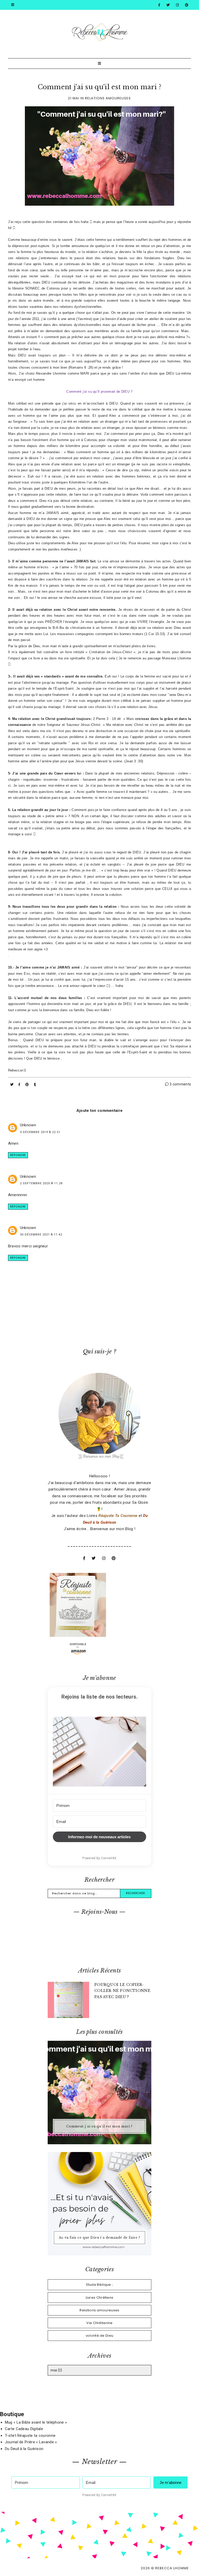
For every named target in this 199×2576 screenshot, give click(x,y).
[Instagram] (177, 5)
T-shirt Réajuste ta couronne (30, 2436)
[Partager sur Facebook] (20, 1085)
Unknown (28, 1125)
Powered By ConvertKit (99, 1858)
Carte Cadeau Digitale (24, 2429)
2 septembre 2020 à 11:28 (41, 1183)
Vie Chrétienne (99, 2323)
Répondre (18, 1155)
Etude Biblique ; (100, 2285)
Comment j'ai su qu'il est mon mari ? (100, 87)
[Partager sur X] (12, 1085)
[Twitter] (168, 5)
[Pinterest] (187, 5)
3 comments (180, 1084)
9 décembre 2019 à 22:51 (40, 1132)
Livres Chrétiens (100, 2298)
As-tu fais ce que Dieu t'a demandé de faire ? (99, 2238)
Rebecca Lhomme (172, 2568)
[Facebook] (159, 5)
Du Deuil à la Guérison (24, 2449)
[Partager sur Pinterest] (28, 1085)
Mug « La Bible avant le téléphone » (36, 2422)
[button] (99, 1753)
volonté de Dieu (100, 2336)
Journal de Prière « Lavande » (31, 2442)
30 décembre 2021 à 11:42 (41, 1235)
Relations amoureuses (108, 98)
